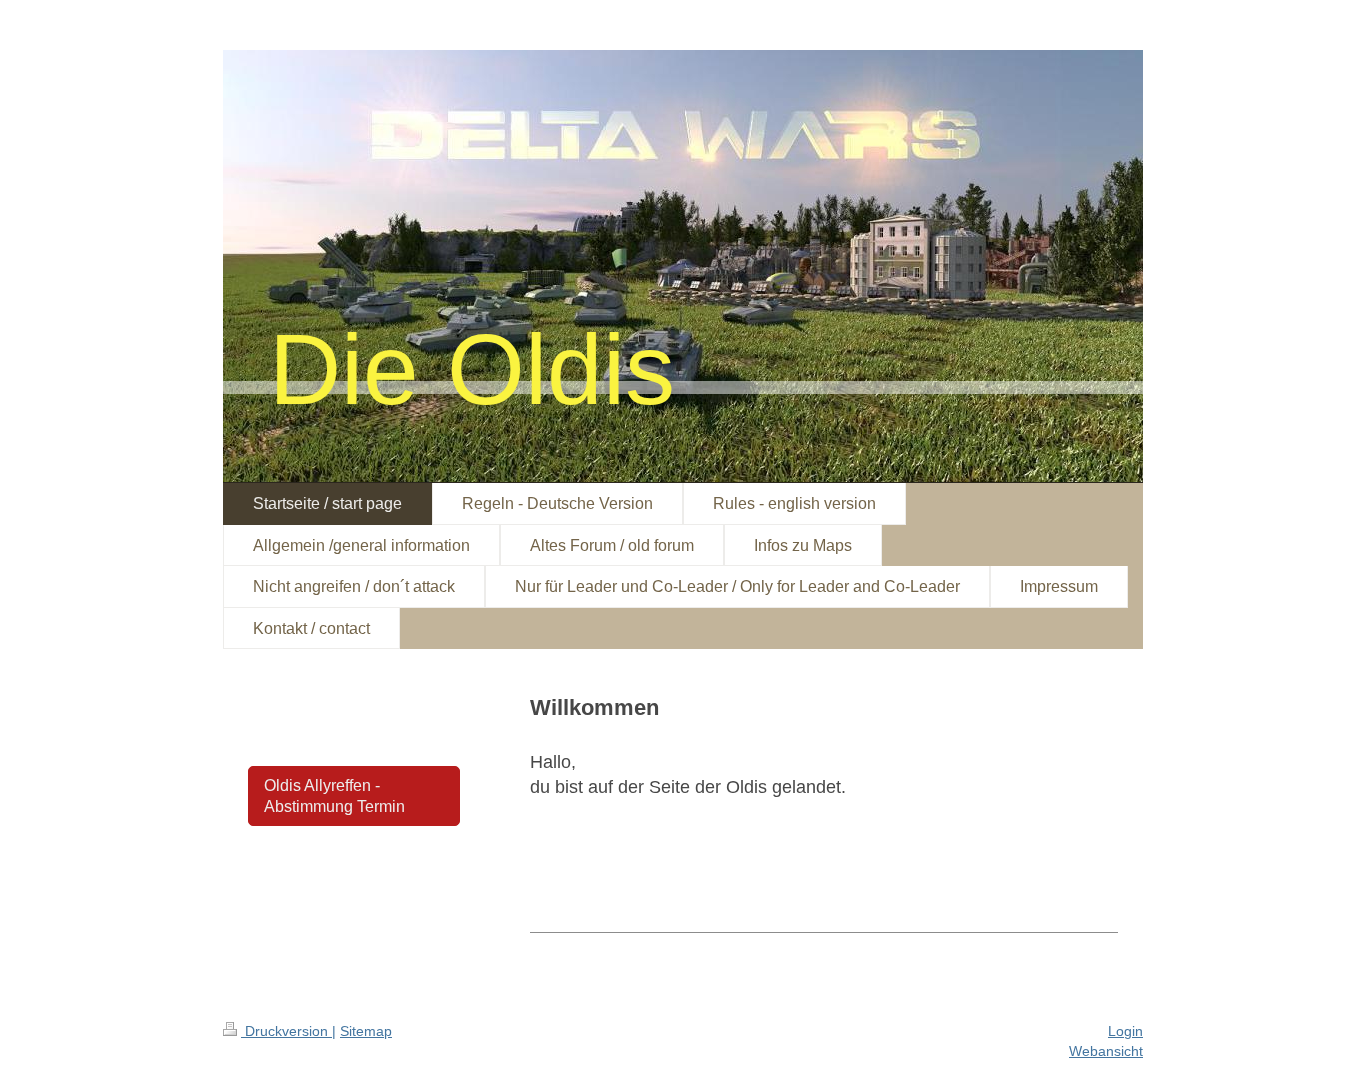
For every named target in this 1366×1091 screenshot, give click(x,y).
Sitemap (366, 1031)
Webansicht (1106, 1051)
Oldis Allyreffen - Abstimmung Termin (334, 796)
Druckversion (286, 1031)
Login (1125, 1031)
